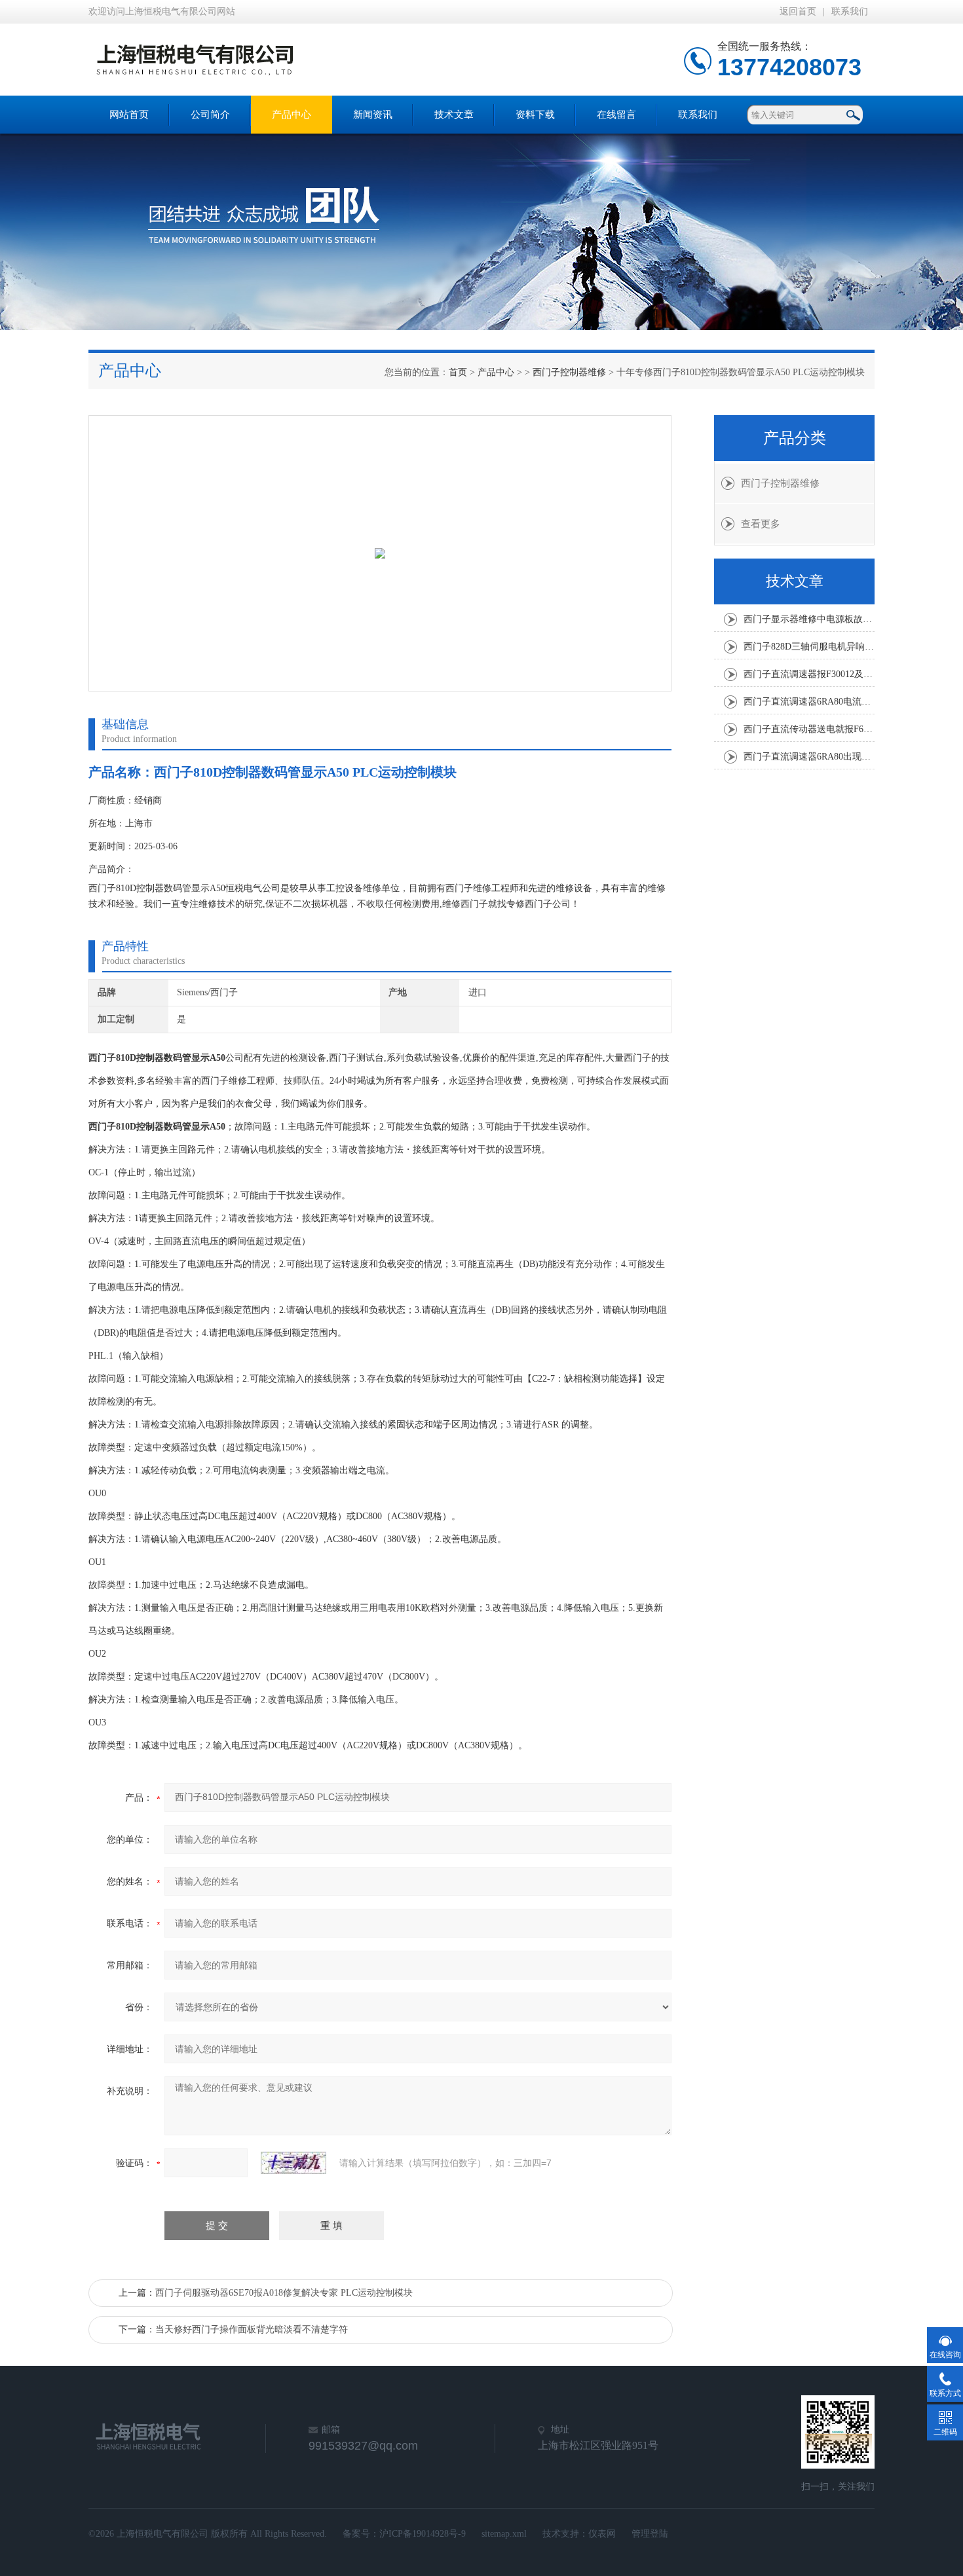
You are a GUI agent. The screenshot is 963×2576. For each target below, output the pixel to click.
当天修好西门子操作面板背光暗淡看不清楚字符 (252, 2329)
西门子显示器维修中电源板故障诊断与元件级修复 (809, 619)
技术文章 (454, 115)
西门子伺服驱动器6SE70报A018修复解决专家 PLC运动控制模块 (284, 2293)
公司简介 (210, 115)
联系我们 (850, 11)
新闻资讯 (373, 115)
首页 (458, 372)
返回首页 (798, 11)
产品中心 (292, 115)
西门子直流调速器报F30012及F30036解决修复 (809, 674)
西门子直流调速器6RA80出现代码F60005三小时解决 (809, 757)
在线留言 (616, 115)
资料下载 (535, 115)
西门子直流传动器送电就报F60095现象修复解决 (809, 729)
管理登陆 (650, 2534)
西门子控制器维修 (569, 372)
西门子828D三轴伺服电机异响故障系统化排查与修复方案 (809, 647)
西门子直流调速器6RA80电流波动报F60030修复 (809, 702)
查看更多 (761, 524)
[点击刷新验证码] (293, 2163)
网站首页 (129, 115)
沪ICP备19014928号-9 (423, 2534)
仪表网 (602, 2534)
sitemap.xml (504, 2534)
